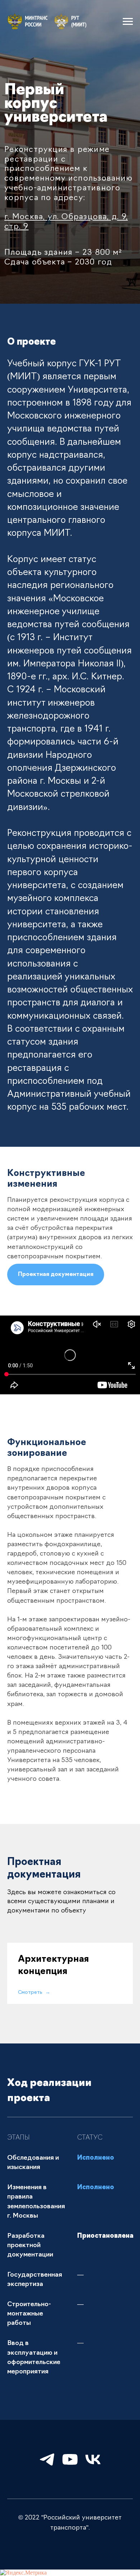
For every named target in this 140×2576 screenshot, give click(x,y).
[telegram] (47, 2459)
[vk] (93, 2459)
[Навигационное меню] (128, 22)
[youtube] (70, 2459)
